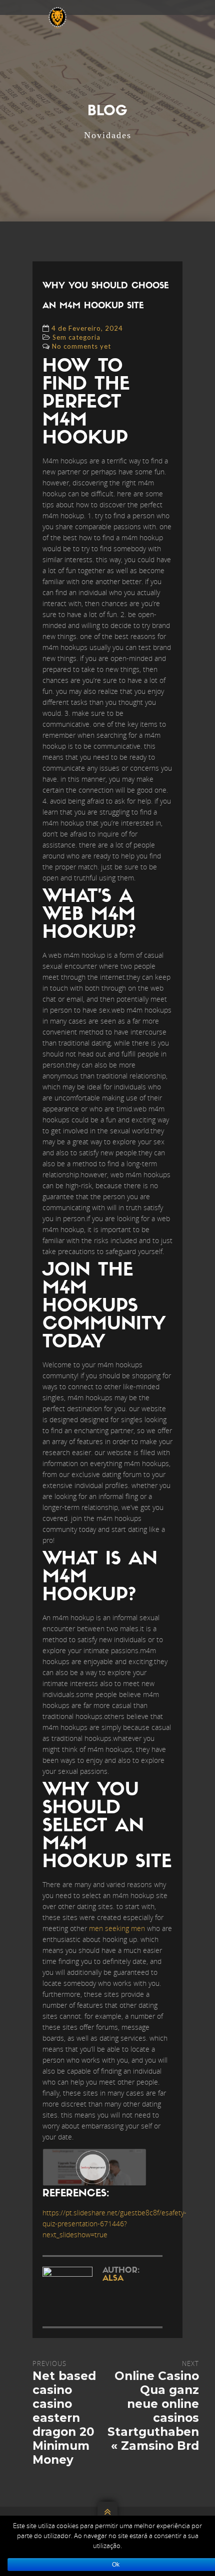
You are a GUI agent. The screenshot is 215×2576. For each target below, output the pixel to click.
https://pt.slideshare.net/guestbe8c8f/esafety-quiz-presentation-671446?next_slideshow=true (114, 2224)
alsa (113, 2279)
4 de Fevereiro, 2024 (87, 328)
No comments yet (81, 346)
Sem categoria (76, 337)
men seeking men (117, 1928)
